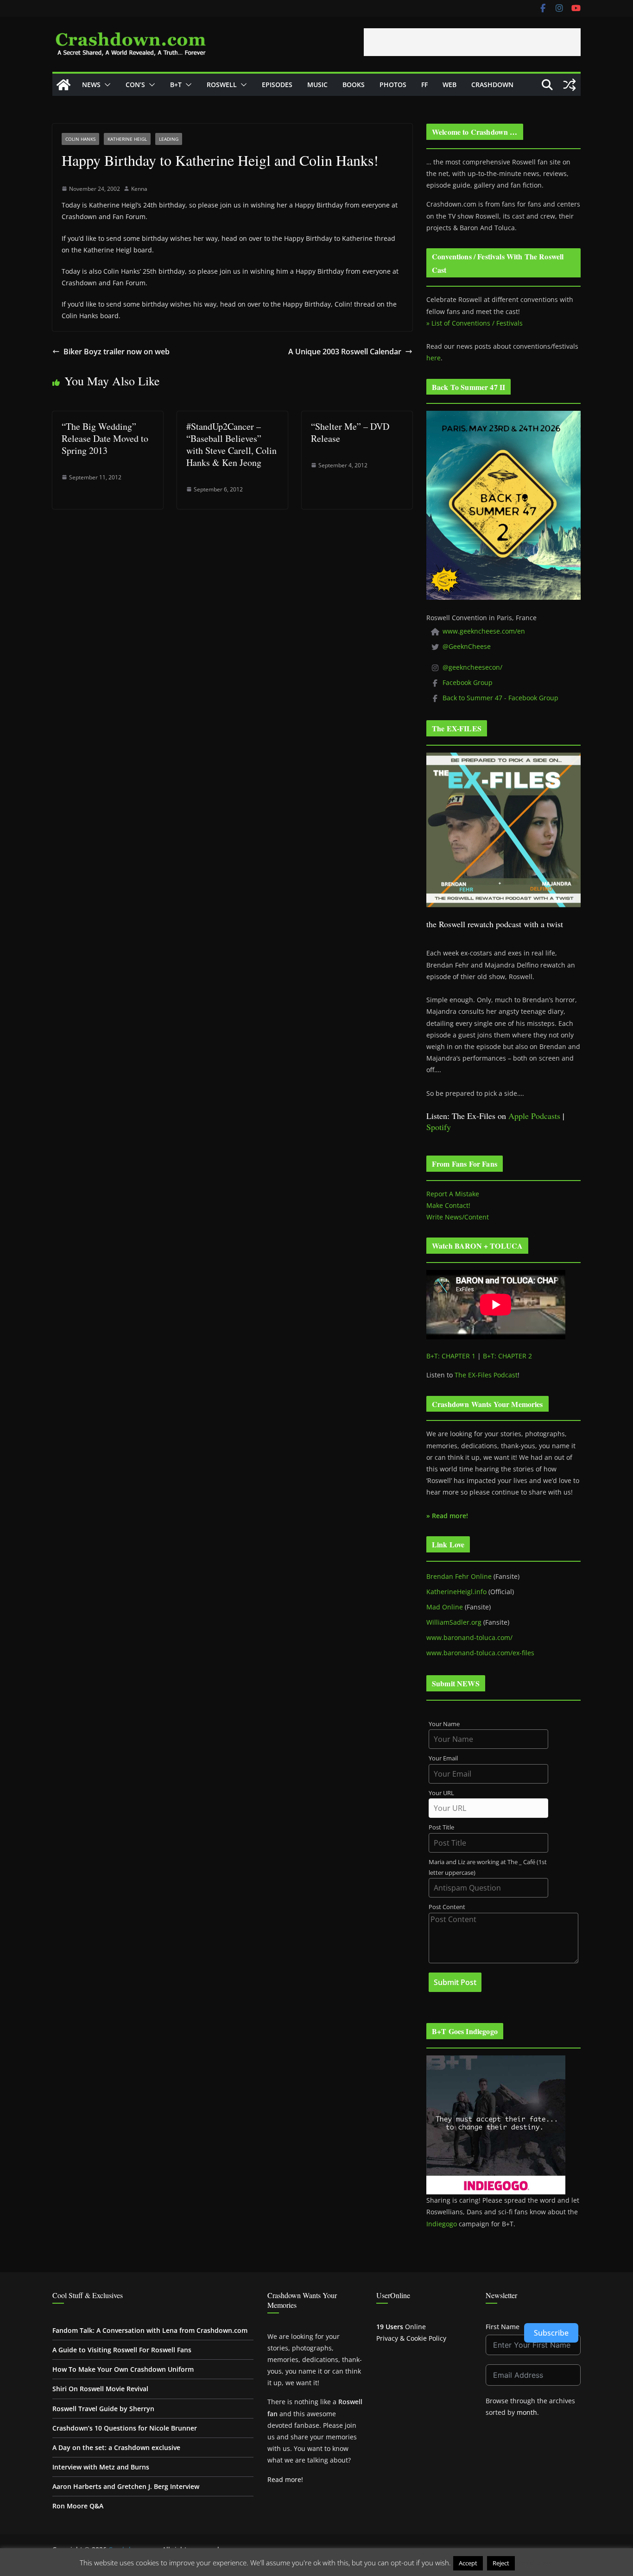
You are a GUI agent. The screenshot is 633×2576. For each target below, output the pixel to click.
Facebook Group (468, 682)
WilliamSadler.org (454, 1622)
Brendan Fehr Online (459, 1576)
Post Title (441, 1827)
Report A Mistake (453, 1194)
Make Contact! (448, 1205)
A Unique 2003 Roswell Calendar (345, 352)
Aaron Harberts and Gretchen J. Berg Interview (126, 2486)
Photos (393, 85)
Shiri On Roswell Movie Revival (100, 2389)
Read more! (285, 2479)
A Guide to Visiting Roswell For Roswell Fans (122, 2350)
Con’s (135, 85)
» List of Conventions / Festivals (475, 323)
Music (317, 85)
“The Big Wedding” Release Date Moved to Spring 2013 (105, 438)
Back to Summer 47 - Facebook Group (500, 698)
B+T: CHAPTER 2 (507, 1356)
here (434, 358)
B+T (176, 85)
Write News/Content (458, 1217)
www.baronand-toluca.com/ (469, 1637)
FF (424, 85)
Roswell (222, 85)
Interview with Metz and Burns (101, 2467)
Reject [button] (501, 2563)
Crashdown (492, 85)
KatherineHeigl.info (456, 1592)
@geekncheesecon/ (472, 667)
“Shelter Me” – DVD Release (350, 432)
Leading (169, 139)
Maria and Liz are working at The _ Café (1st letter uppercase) (488, 1867)
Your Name (444, 1724)
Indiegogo (442, 2224)
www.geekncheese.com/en (484, 631)
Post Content (447, 1907)
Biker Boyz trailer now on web (117, 352)
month (527, 2412)
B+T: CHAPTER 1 (451, 1356)
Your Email (443, 1758)
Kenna (139, 189)
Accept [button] (468, 2563)
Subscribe (551, 2333)
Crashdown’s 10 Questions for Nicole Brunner (125, 2428)
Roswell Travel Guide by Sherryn (103, 2409)
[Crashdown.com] (63, 85)
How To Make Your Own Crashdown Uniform (123, 2369)
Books (354, 85)
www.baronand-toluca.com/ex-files (480, 1653)
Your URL (441, 1793)
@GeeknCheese (467, 646)
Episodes (277, 85)
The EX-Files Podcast (486, 1375)
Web (449, 85)
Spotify (439, 1127)
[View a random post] (570, 85)
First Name (503, 2327)
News (91, 85)
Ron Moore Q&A (78, 2506)
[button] (106, 85)
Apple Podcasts (534, 1116)
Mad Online (445, 1607)
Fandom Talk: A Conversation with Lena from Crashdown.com (150, 2330)
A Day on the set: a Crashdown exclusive (116, 2447)
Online (401, 2327)
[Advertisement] (472, 42)
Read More (535, 2563)
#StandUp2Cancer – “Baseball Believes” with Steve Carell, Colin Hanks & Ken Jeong (231, 444)
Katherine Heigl (127, 139)
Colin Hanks (80, 139)
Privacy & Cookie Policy (411, 2338)
